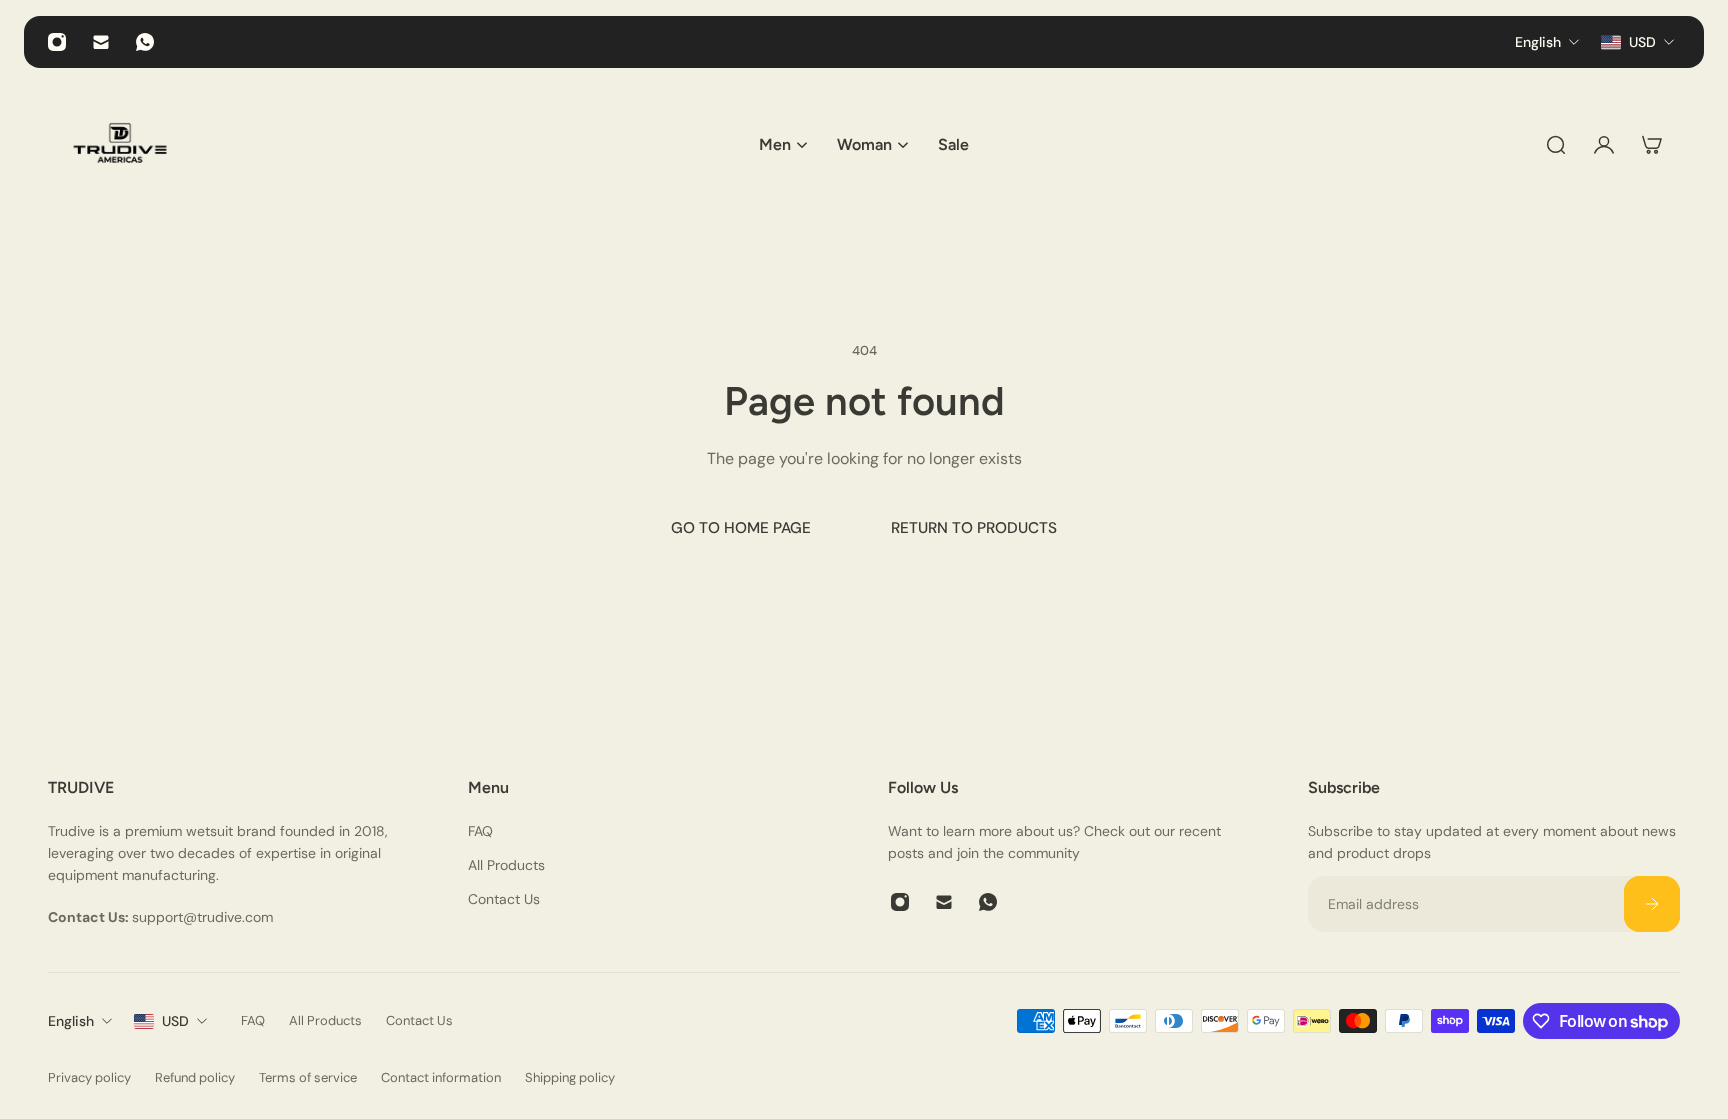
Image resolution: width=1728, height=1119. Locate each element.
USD (175, 1021)
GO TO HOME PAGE (741, 528)
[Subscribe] (1652, 904)
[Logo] (120, 145)
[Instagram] (57, 42)
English (71, 1021)
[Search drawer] (1556, 145)
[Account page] (1604, 145)
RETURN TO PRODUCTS (974, 528)
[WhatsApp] (145, 42)
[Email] (101, 42)
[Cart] (1652, 145)
